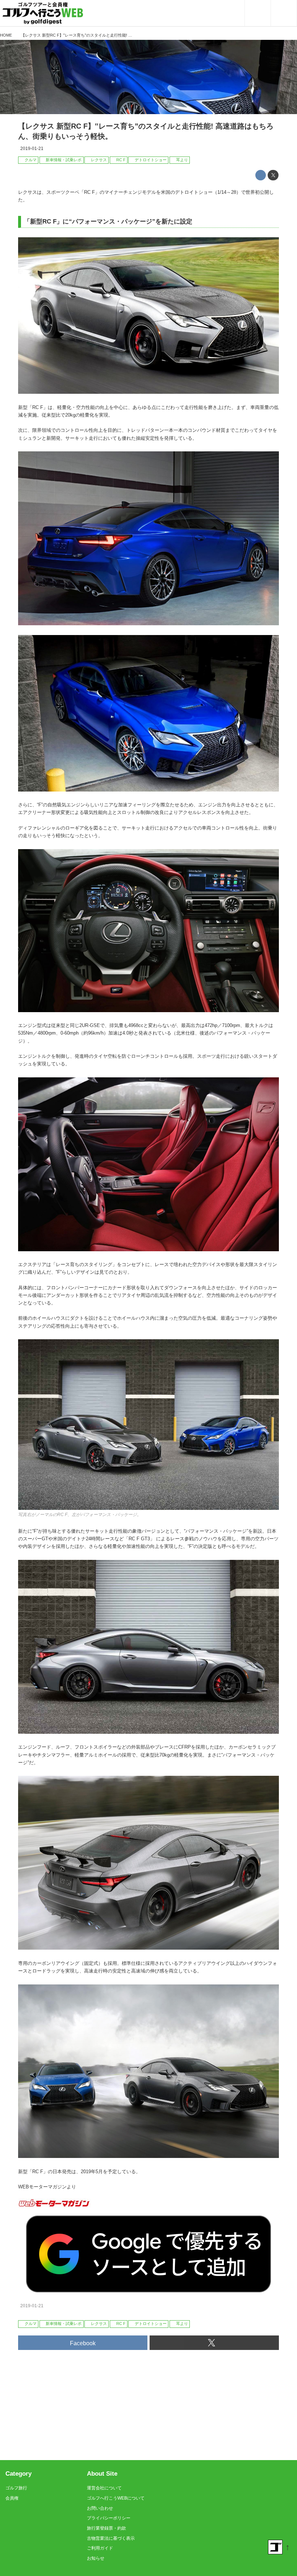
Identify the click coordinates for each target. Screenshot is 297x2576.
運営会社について (104, 2488)
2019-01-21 (32, 149)
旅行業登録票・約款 (106, 2528)
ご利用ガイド (100, 2548)
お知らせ (96, 2558)
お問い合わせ (100, 2508)
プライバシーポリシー (109, 2518)
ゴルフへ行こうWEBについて (116, 2498)
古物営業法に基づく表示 (111, 2538)
